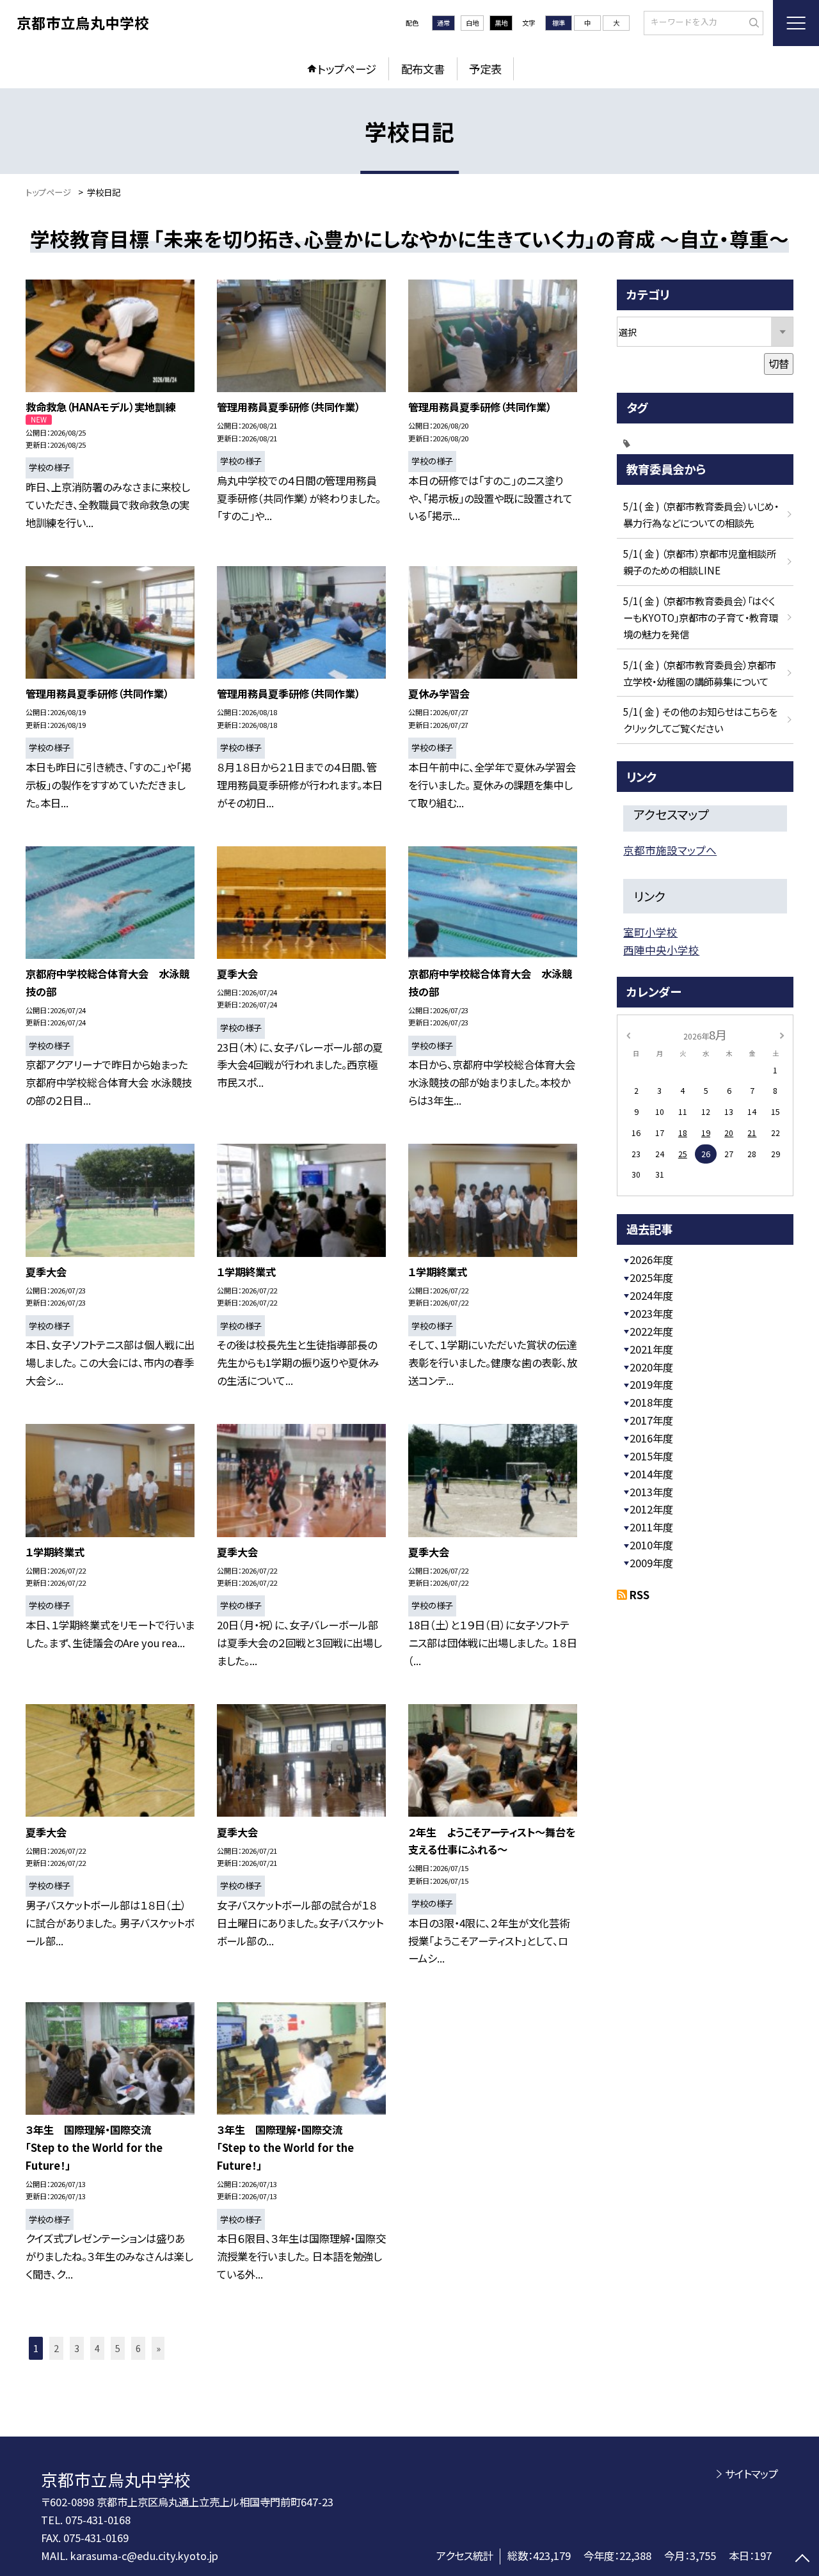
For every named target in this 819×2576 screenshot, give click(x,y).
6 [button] (138, 2348)
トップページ (347, 69)
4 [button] (97, 2348)
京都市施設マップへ (670, 850)
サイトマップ (751, 2474)
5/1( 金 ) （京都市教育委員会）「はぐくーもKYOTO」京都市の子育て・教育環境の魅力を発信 (701, 617)
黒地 (501, 23)
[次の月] (782, 1034)
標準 (559, 23)
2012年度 (651, 1509)
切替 (779, 363)
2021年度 (651, 1349)
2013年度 (651, 1492)
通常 (443, 23)
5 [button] (118, 2348)
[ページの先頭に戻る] (803, 2560)
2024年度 (651, 1295)
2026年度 (651, 1260)
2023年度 (651, 1313)
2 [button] (56, 2348)
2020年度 (651, 1367)
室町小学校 (650, 932)
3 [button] (77, 2348)
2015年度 (651, 1456)
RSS (640, 1595)
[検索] (752, 22)
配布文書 (423, 69)
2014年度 (651, 1474)
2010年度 (651, 1545)
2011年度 (651, 1527)
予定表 (485, 69)
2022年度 (651, 1331)
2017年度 (651, 1420)
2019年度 (651, 1384)
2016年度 (651, 1438)
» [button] (158, 2348)
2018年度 (651, 1402)
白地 (472, 23)
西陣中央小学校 (661, 950)
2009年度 (651, 1563)
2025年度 (651, 1277)
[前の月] (628, 1034)
